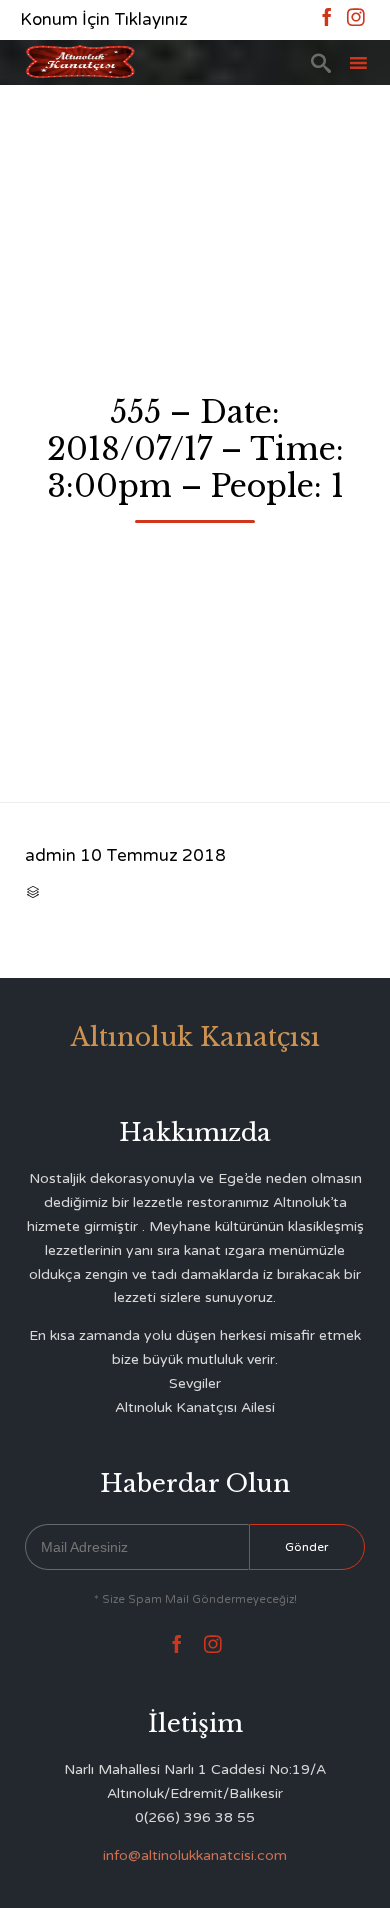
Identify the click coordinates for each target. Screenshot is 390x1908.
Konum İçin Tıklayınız (104, 19)
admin (50, 855)
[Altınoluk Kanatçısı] (80, 62)
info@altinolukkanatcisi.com (195, 1855)
